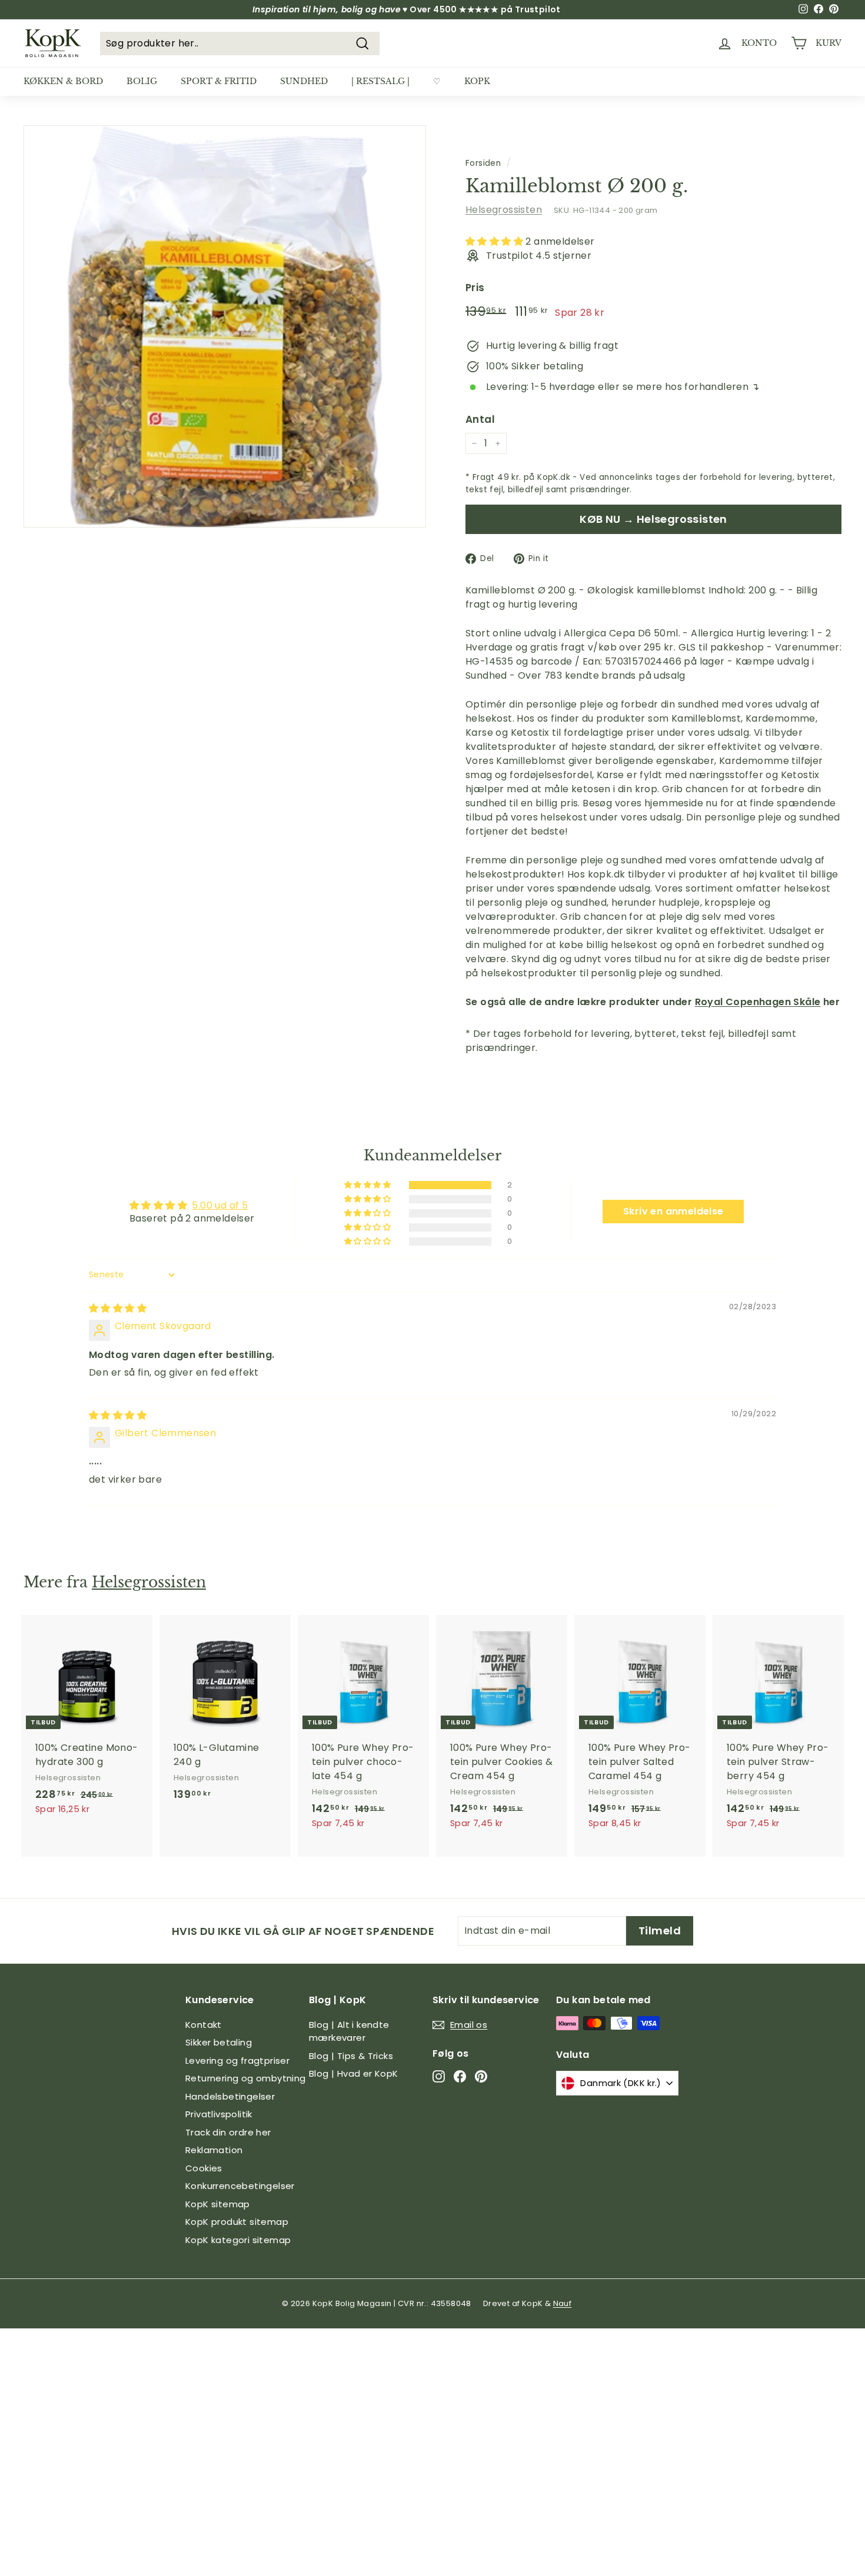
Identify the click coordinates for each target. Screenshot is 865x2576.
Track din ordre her (228, 2132)
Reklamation (214, 2150)
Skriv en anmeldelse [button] (673, 1211)
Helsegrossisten (504, 210)
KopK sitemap (218, 2204)
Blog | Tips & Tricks (351, 2056)
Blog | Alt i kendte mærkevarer (349, 2031)
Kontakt (204, 2025)
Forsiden (483, 163)
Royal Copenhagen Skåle (758, 1002)
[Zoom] (225, 326)
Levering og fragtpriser (237, 2061)
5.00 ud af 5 (220, 1205)
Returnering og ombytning (246, 2078)
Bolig (142, 81)
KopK (477, 81)
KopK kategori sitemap (238, 2240)
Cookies (204, 2168)
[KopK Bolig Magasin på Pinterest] (481, 2076)
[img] (118, 1308)
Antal (480, 419)
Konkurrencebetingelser (240, 2186)
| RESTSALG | (380, 81)
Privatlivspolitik (219, 2114)
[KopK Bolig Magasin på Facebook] (460, 2076)
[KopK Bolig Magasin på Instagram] (439, 2076)
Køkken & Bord (63, 81)
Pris (475, 288)
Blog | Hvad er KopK (354, 2073)
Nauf (563, 2303)
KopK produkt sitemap (237, 2222)
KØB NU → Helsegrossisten (653, 519)
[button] (495, 241)
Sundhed (304, 81)
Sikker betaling (219, 2042)
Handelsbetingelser (230, 2096)
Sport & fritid (219, 81)
